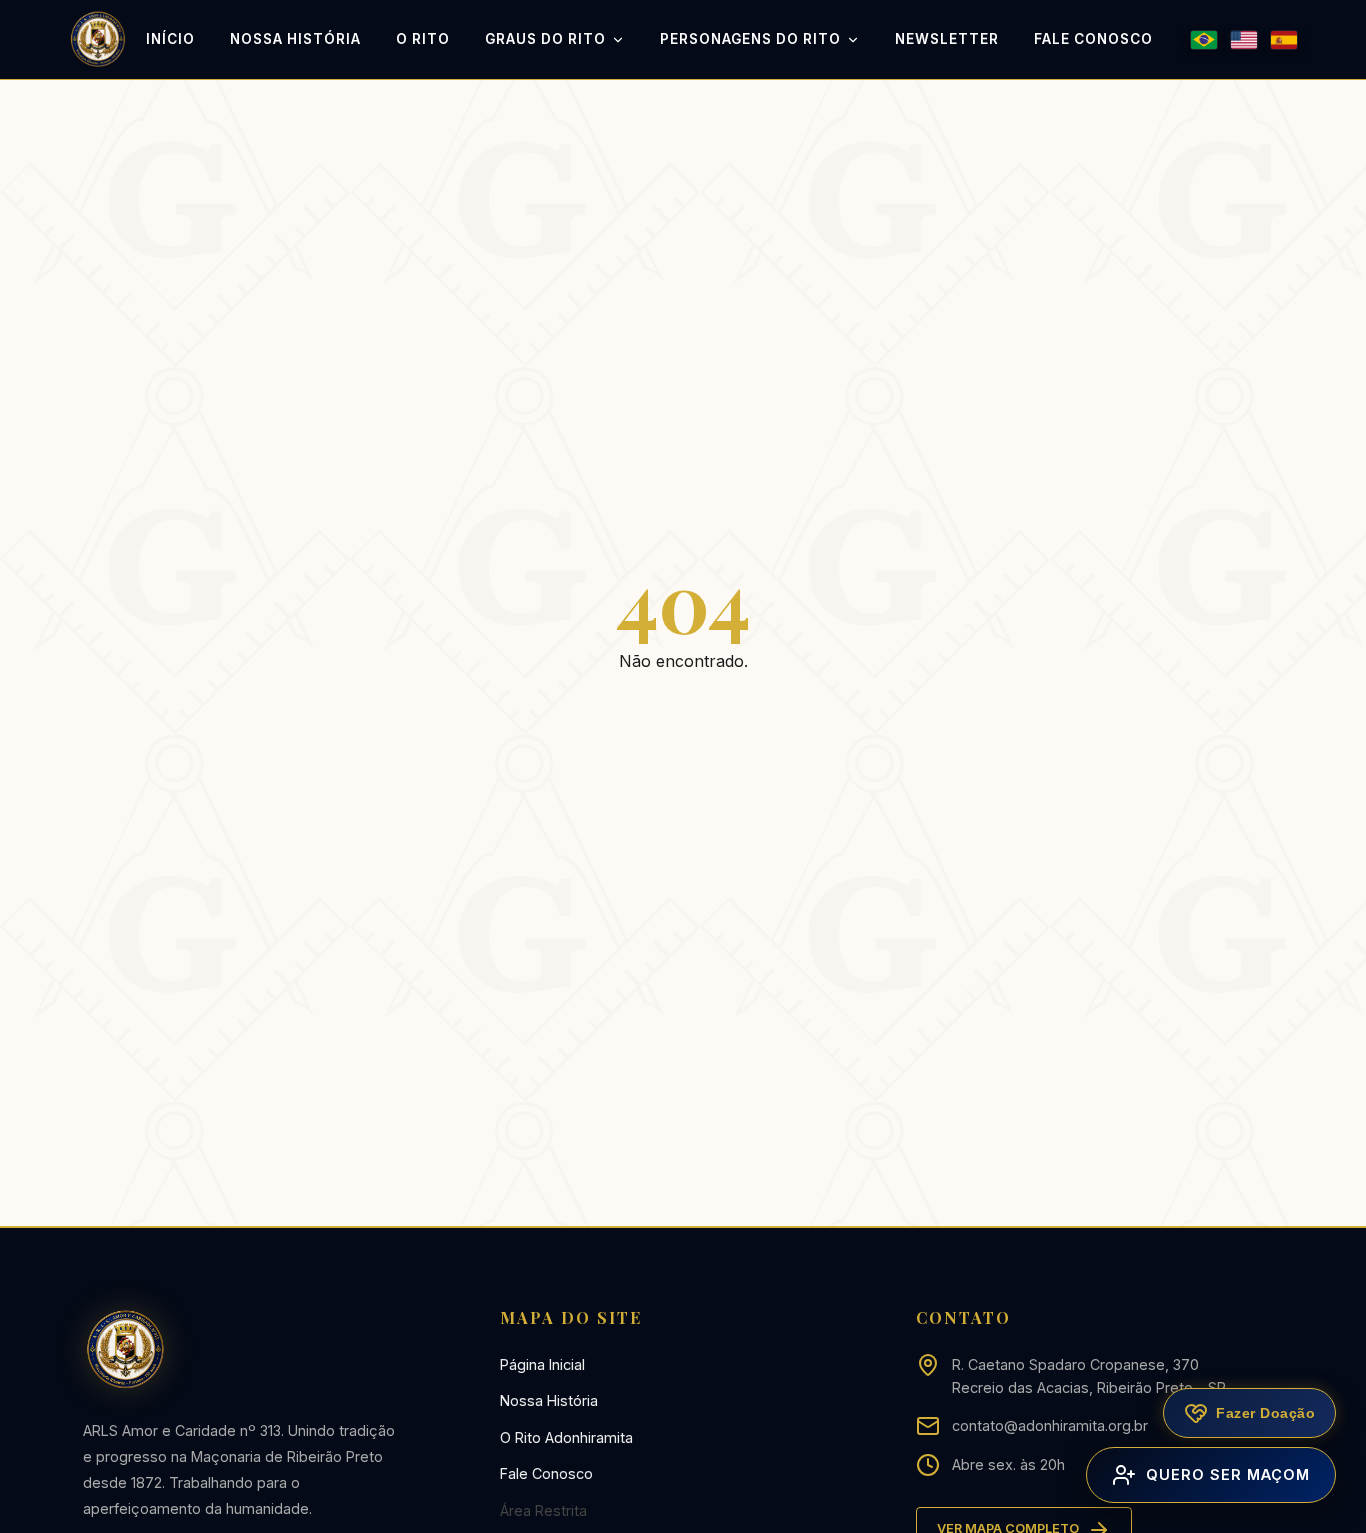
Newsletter (947, 39)
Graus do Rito (545, 39)
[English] (1244, 40)
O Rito (423, 39)
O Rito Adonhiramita (566, 1437)
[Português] (1204, 40)
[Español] (1284, 40)
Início (170, 39)
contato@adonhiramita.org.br (1050, 1425)
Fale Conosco (1093, 39)
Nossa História (295, 39)
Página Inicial (542, 1364)
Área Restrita (543, 1510)
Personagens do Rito (750, 39)
